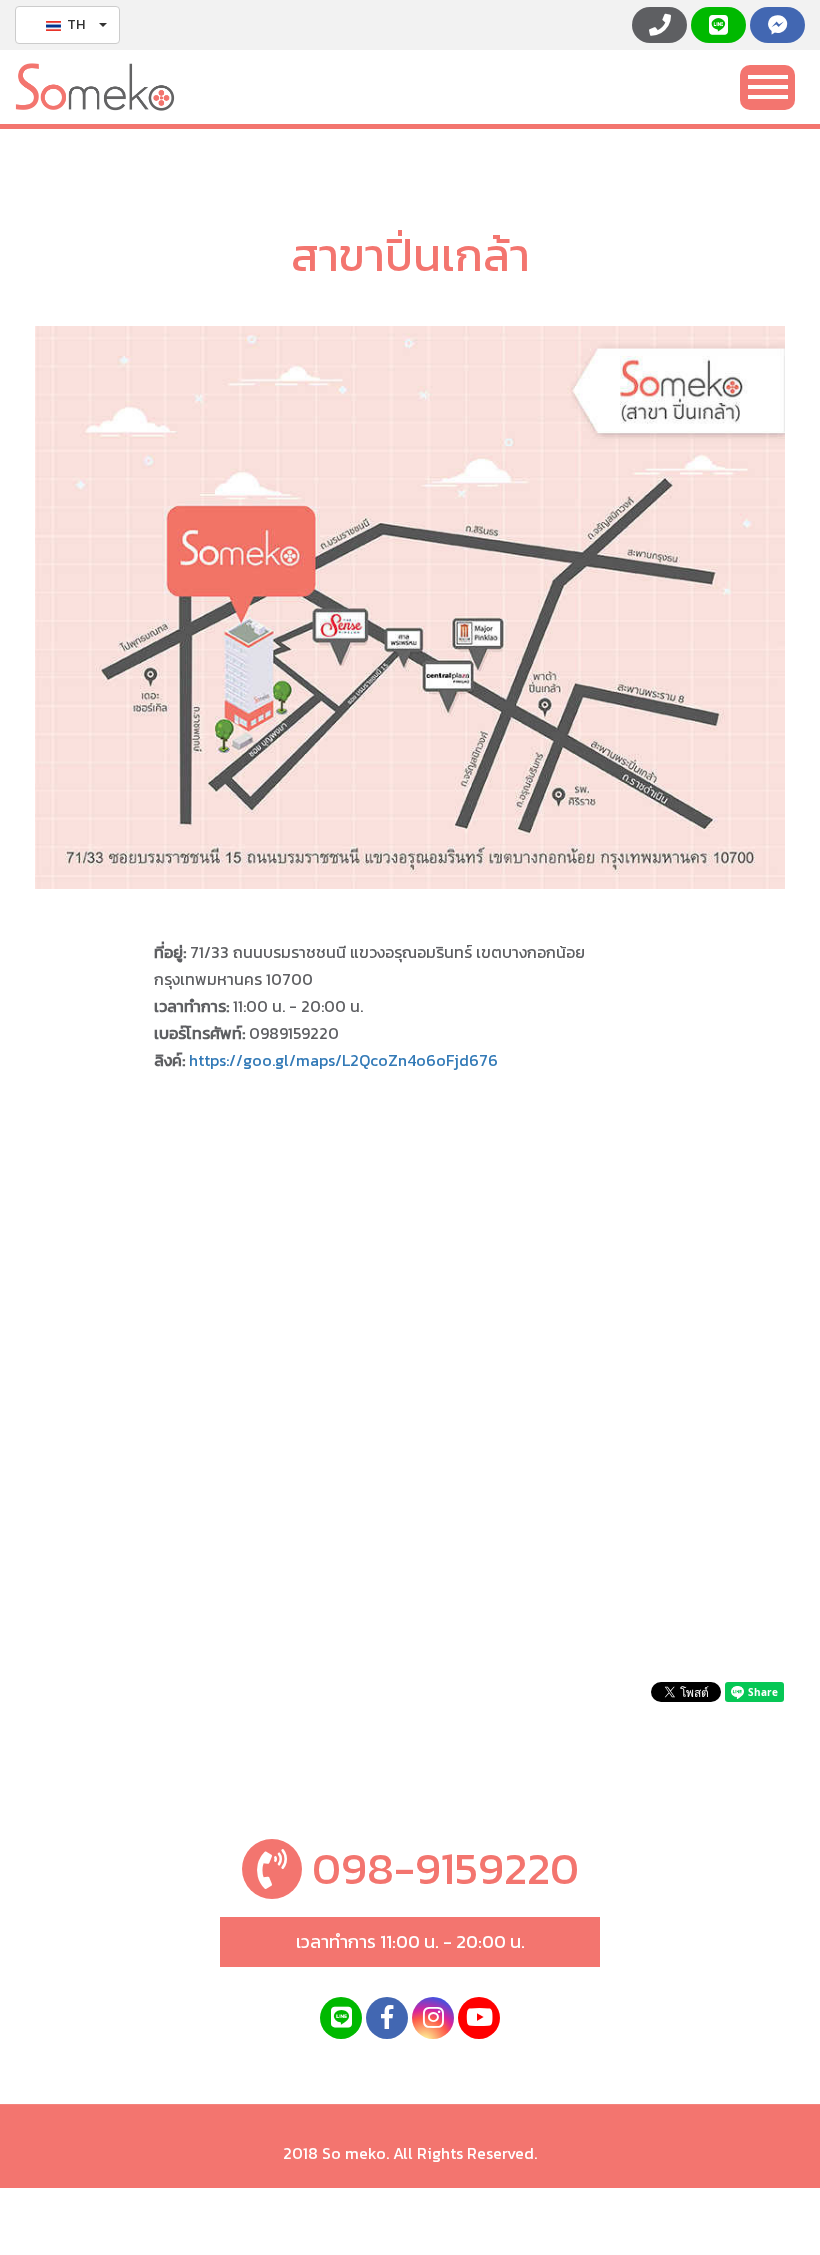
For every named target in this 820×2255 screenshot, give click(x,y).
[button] (67, 25)
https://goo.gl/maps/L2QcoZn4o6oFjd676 (343, 1060)
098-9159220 (440, 1868)
